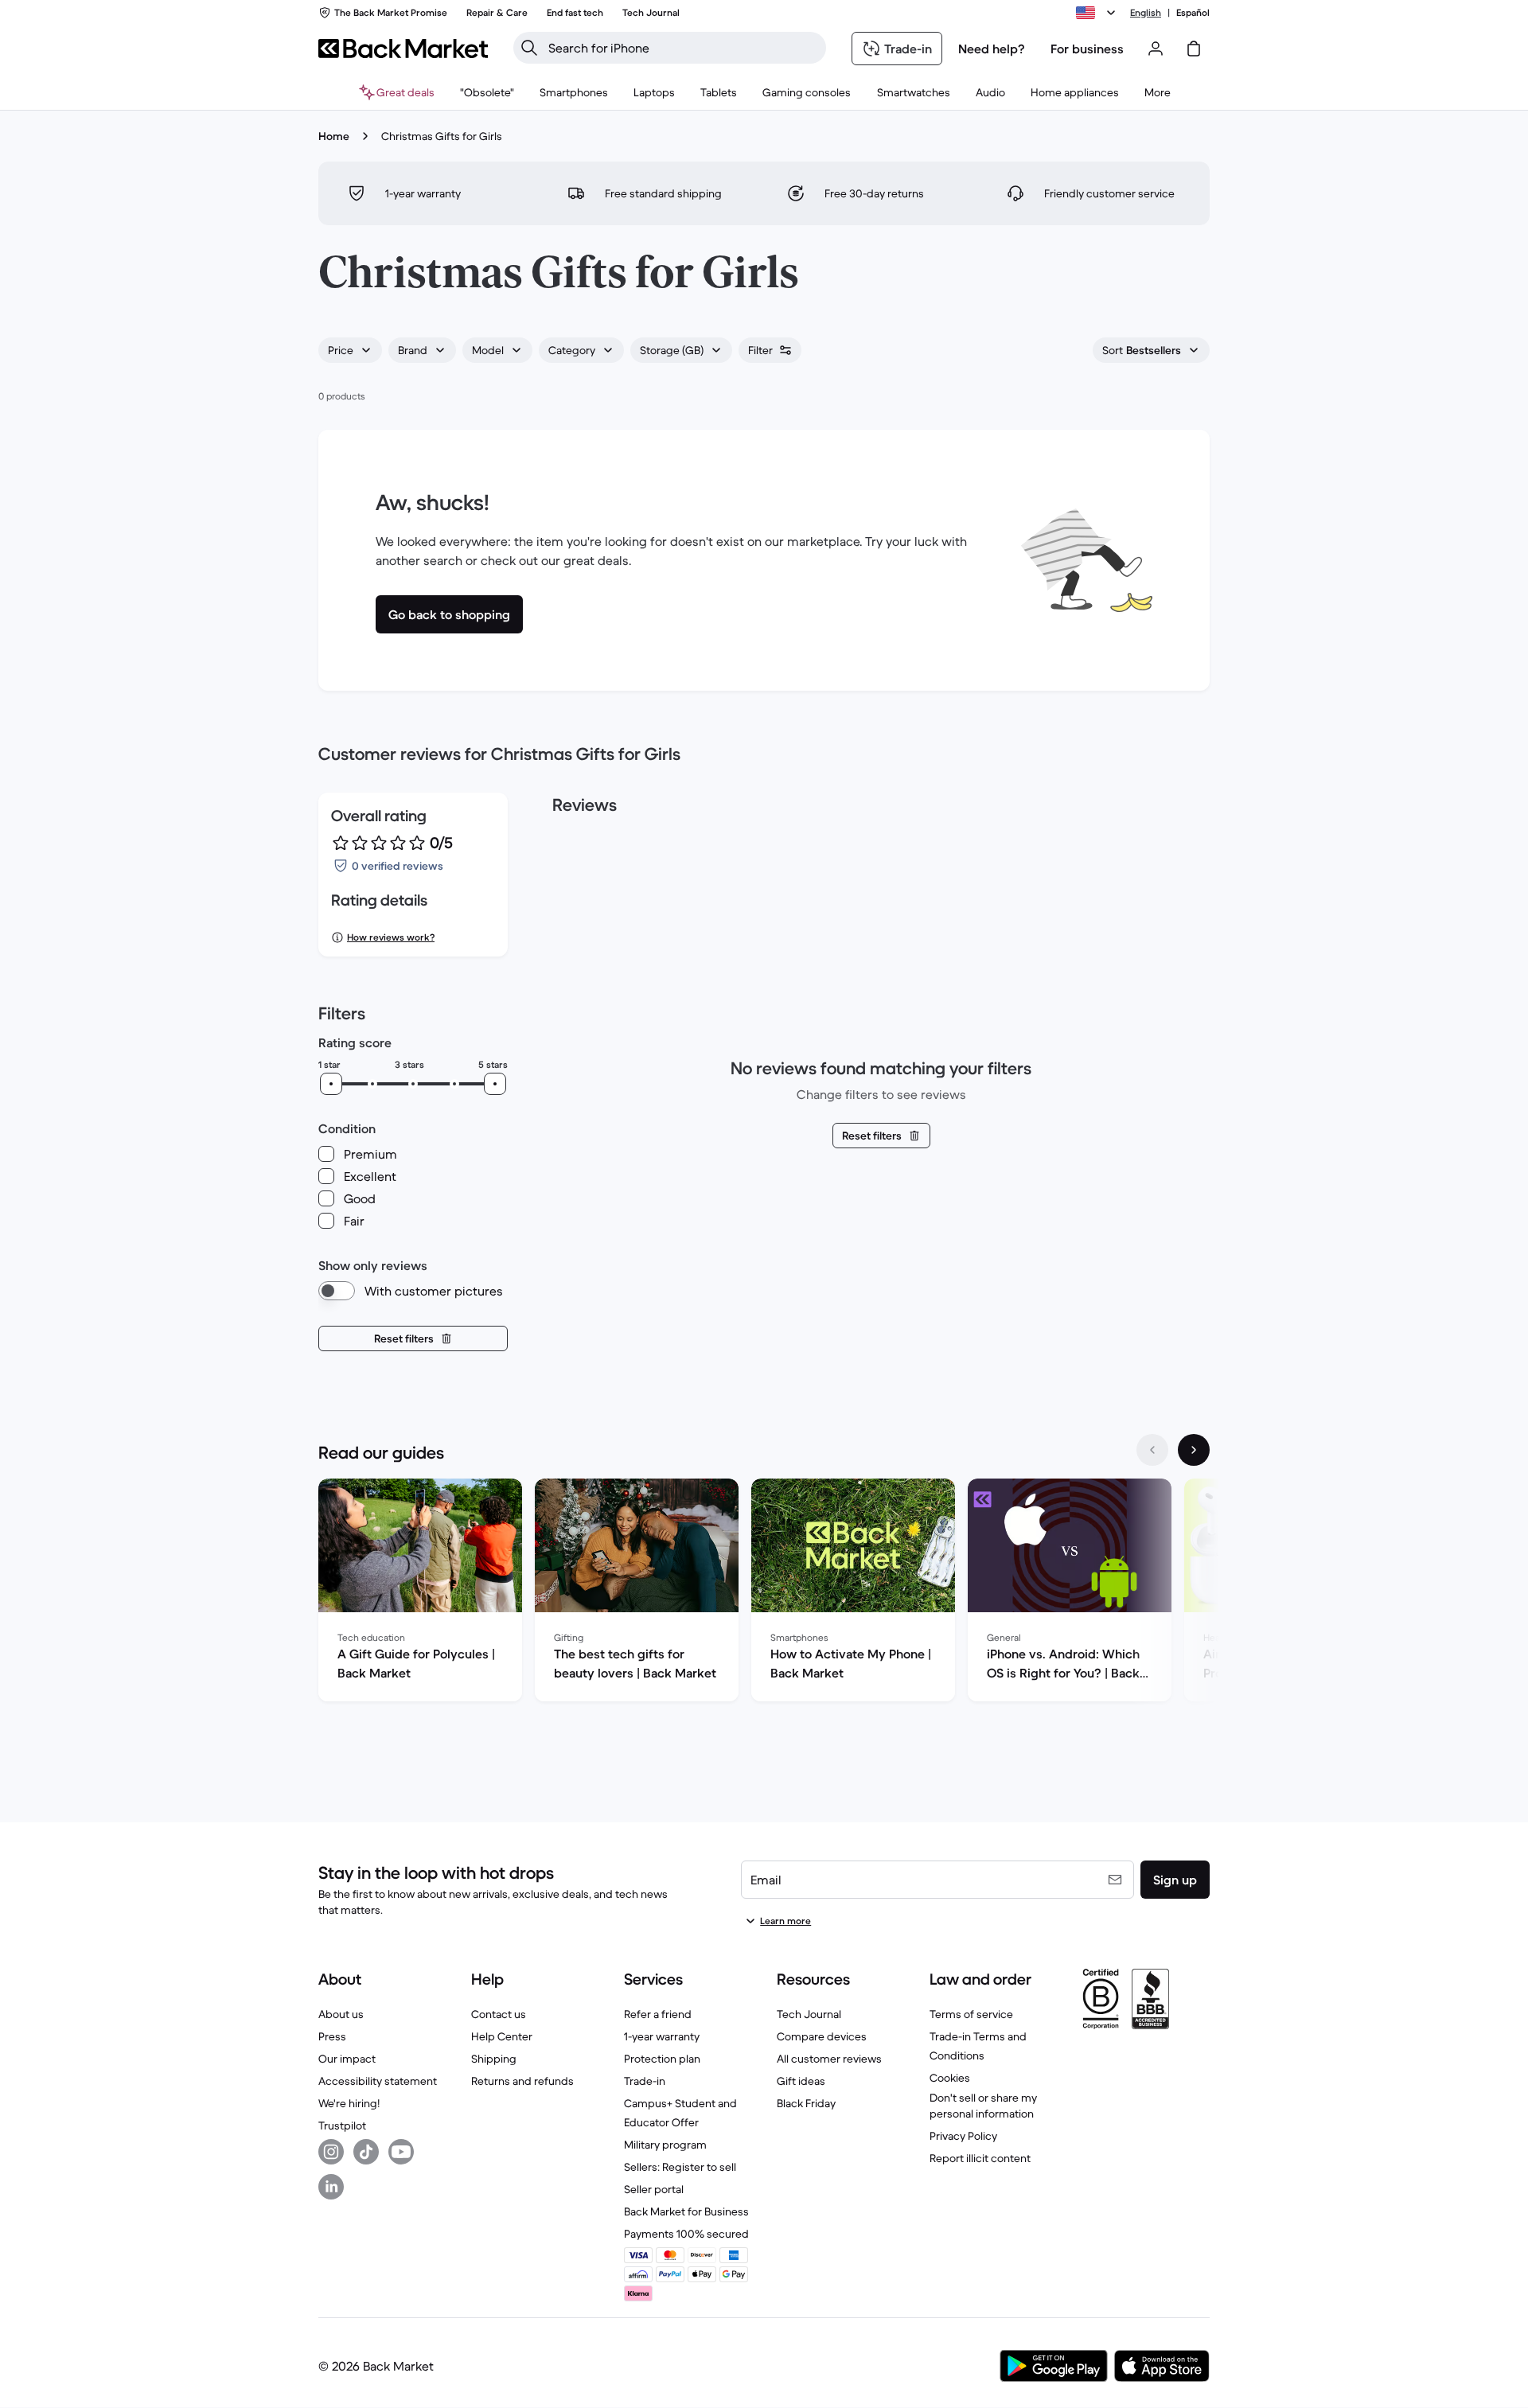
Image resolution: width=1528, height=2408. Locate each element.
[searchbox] (682, 48)
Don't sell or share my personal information (983, 2106)
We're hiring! (349, 2103)
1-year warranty (662, 2036)
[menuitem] (574, 92)
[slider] (331, 1084)
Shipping (494, 2059)
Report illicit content (980, 2158)
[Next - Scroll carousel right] (1194, 1450)
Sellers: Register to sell (680, 2167)
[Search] (529, 48)
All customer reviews (829, 2059)
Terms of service (971, 2014)
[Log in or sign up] (1156, 49)
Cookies (950, 2078)
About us (341, 2014)
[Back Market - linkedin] (331, 2187)
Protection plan (662, 2059)
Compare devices (822, 2036)
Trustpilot (342, 2126)
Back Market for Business (686, 2211)
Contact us (499, 2014)
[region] (764, 1593)
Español (1193, 12)
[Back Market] (403, 49)
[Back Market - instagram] (331, 2152)
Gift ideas (801, 2081)
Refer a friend (658, 2014)
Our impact (347, 2059)
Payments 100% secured (686, 2234)
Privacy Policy (963, 2136)
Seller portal (654, 2189)
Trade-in (645, 2081)
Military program (665, 2145)
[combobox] (350, 350)
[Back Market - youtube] (401, 2152)
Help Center (502, 2036)
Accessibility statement (378, 2081)
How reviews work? (391, 937)
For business (1087, 49)
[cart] (1194, 49)
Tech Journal (809, 2014)
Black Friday (806, 2103)
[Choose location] (1098, 13)
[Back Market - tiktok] (366, 2152)
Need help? (992, 49)
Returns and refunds (522, 2081)
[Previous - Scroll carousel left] (1152, 1450)
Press (332, 2036)
